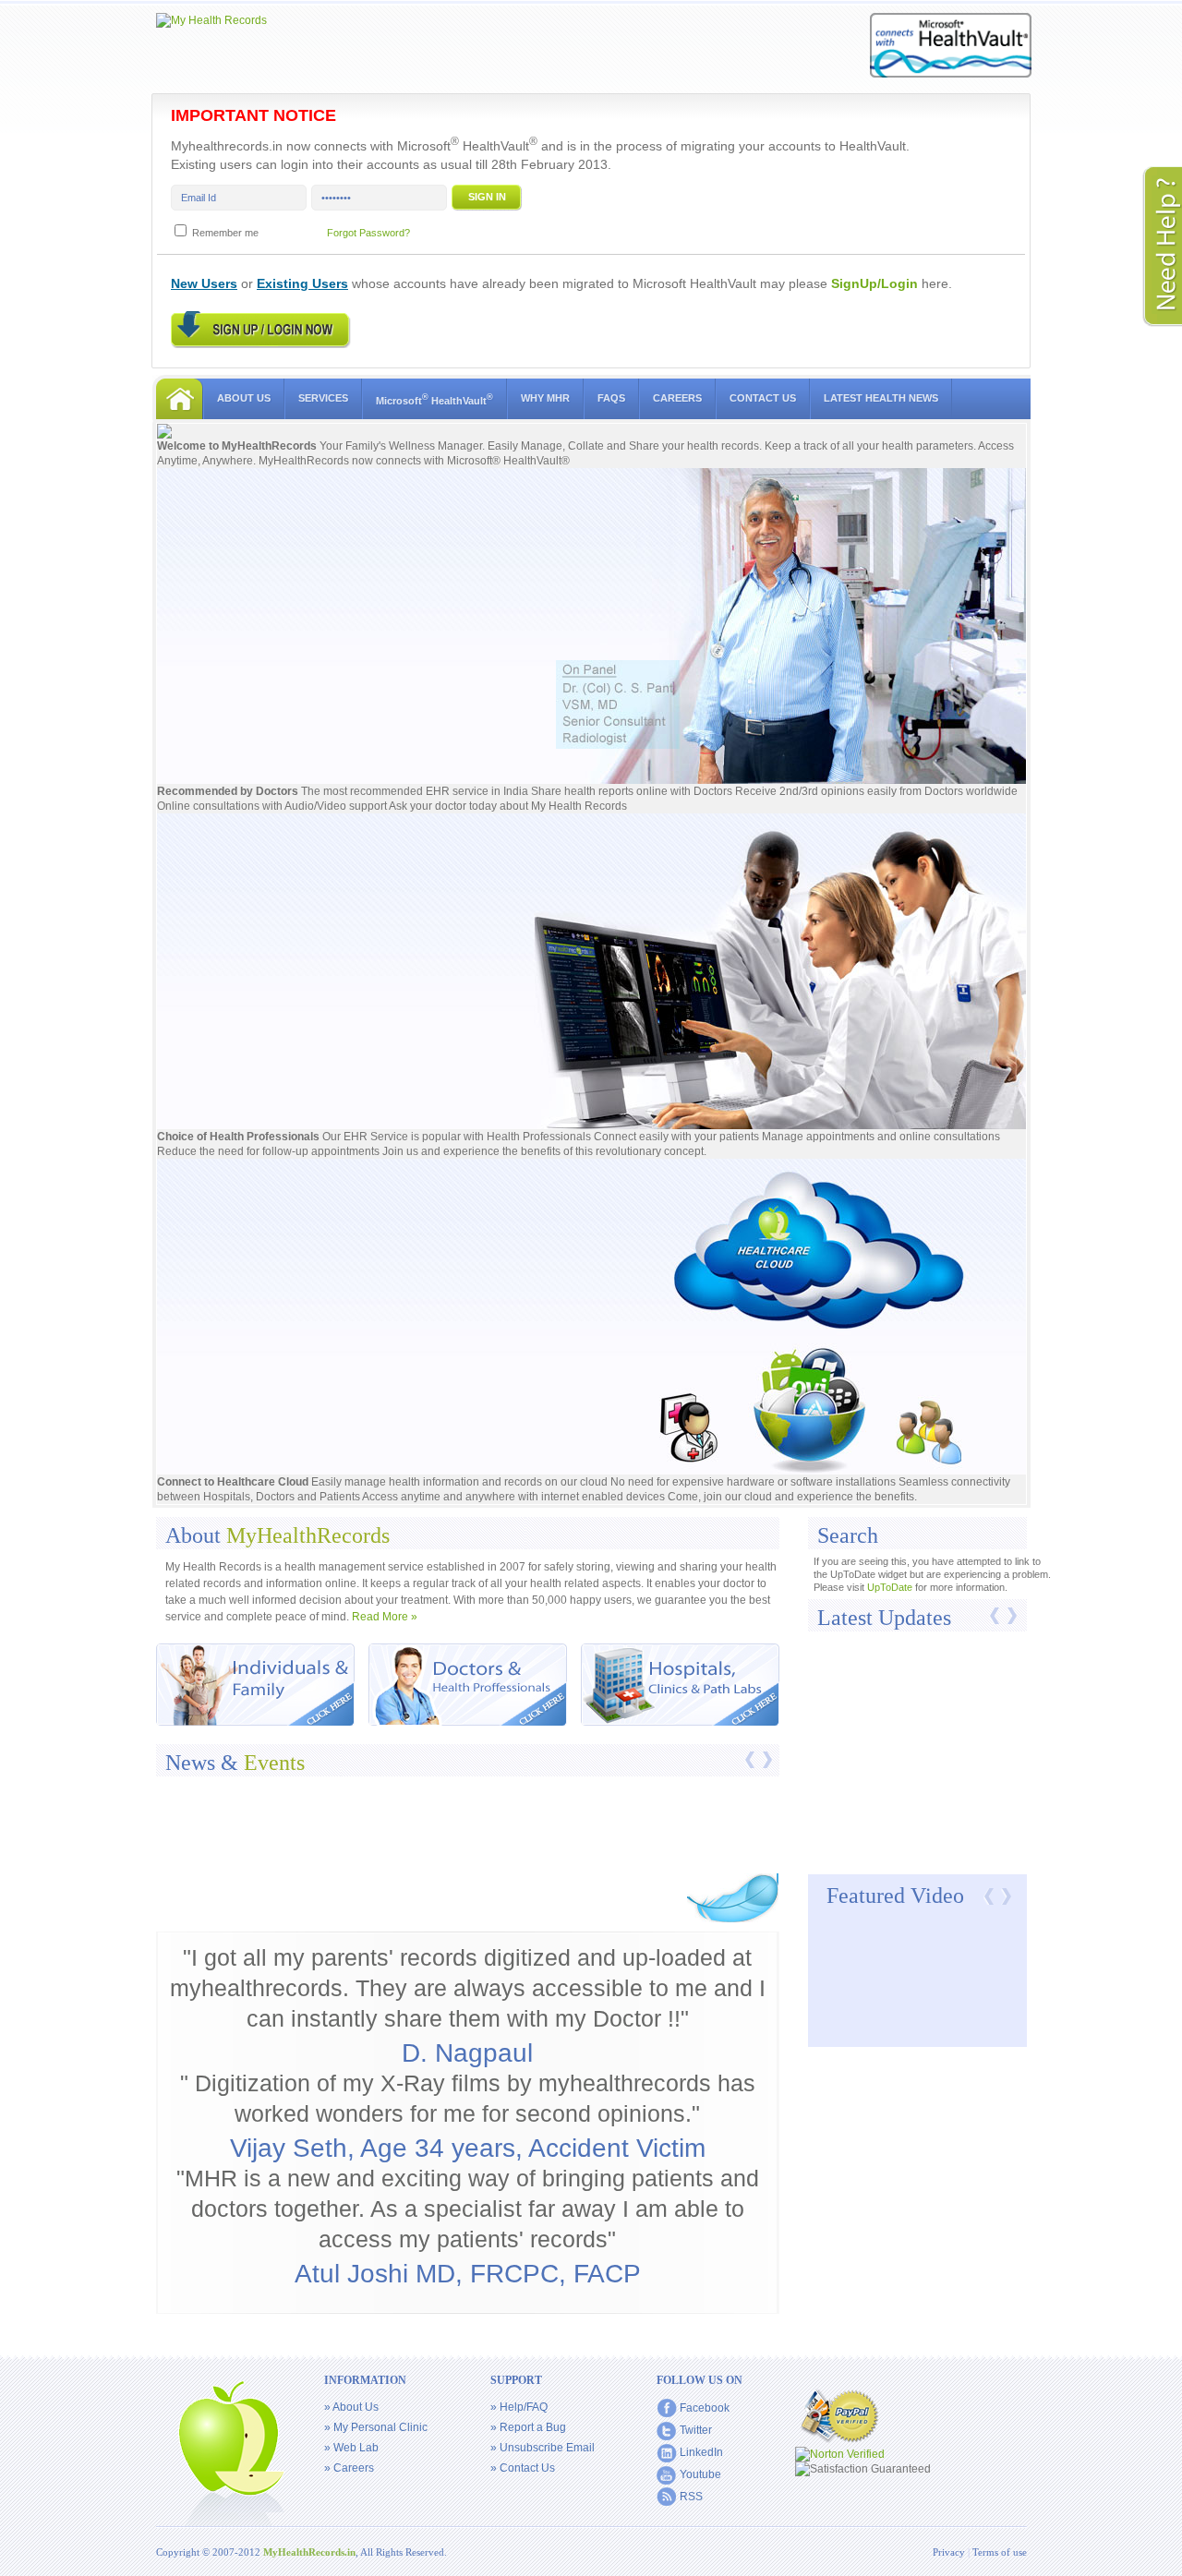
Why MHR (545, 398)
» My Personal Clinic (376, 2427)
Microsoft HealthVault (434, 399)
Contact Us (763, 398)
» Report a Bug (528, 2427)
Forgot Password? (368, 233)
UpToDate (890, 1587)
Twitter (696, 2430)
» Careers (349, 2468)
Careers (677, 398)
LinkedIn (701, 2452)
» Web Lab (351, 2448)
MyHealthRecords (271, 446)
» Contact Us (523, 2468)
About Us (244, 398)
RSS (691, 2497)
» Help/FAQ (519, 2407)
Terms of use (1000, 2552)
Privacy (950, 2552)
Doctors (278, 791)
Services (323, 398)
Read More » (385, 1617)
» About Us (351, 2407)
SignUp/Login (874, 283)
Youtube (700, 2474)
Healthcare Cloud (264, 1482)
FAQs (611, 398)
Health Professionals (265, 1137)
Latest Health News (881, 398)
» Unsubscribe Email (543, 2448)
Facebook (705, 2408)
